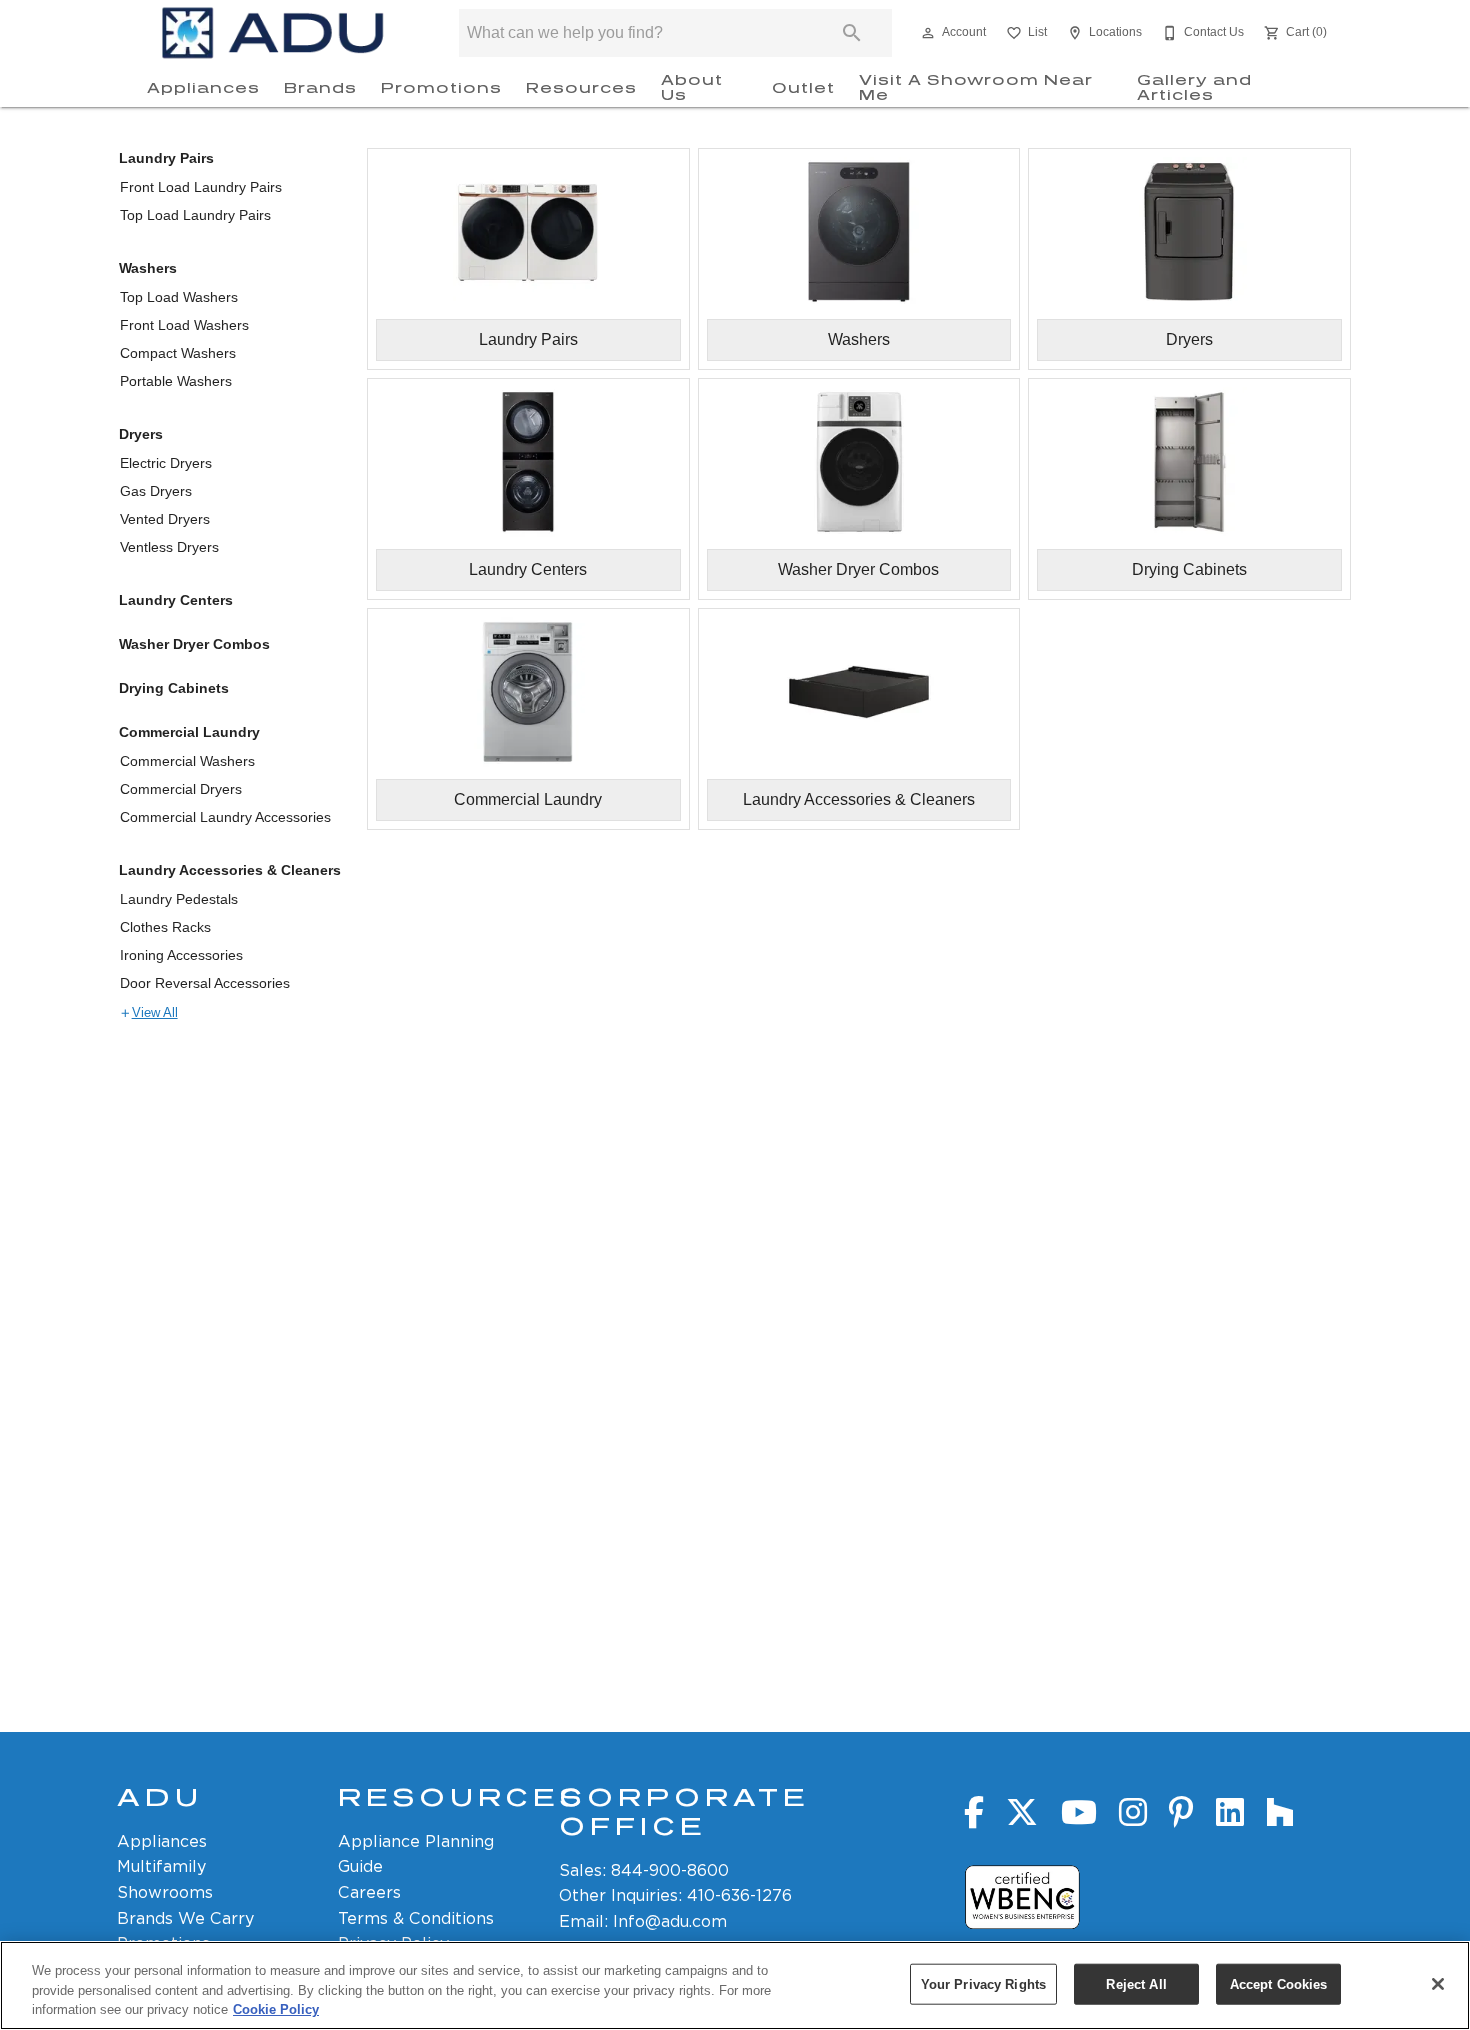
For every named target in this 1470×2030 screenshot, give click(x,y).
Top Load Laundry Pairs (195, 215)
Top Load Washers (179, 297)
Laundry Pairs (166, 158)
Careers (369, 1892)
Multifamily (161, 1866)
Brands (320, 88)
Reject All (1136, 1983)
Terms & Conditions (416, 1918)
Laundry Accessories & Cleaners (230, 870)
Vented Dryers (165, 519)
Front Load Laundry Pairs (201, 187)
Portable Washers (176, 381)
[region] (735, 1985)
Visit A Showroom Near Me (976, 88)
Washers (148, 268)
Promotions (441, 88)
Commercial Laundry (189, 732)
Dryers (141, 434)
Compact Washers (178, 353)
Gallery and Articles (1194, 88)
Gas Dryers (156, 491)
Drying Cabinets (174, 688)
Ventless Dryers (169, 547)
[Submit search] (852, 33)
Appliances (203, 88)
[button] (928, 33)
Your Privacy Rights (983, 1983)
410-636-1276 (739, 1895)
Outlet (803, 88)
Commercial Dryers (181, 789)
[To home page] (273, 33)
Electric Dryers (166, 463)
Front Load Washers (184, 325)
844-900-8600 (670, 1870)
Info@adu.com (670, 1921)
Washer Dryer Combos (194, 644)
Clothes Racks (165, 927)
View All (155, 1013)
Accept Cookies (1279, 1983)
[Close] (1438, 1984)
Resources (581, 88)
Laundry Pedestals (179, 899)
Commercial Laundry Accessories (225, 817)
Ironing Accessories (181, 955)
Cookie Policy (276, 2009)
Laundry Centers (176, 600)
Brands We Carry (185, 1918)
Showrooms (165, 1892)
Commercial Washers (187, 761)
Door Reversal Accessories (205, 983)
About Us (692, 88)
